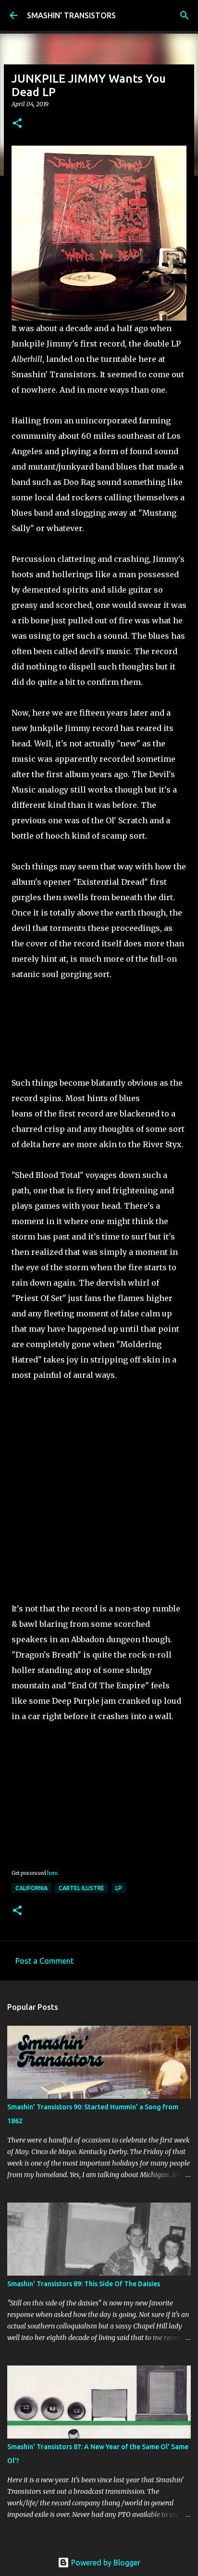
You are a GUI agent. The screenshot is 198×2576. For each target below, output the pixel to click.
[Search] (185, 15)
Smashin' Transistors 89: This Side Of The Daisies (84, 2284)
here (52, 1873)
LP (119, 1888)
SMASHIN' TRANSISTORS (71, 15)
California (31, 1888)
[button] (17, 124)
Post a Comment (44, 1961)
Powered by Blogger (105, 2563)
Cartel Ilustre (81, 1888)
